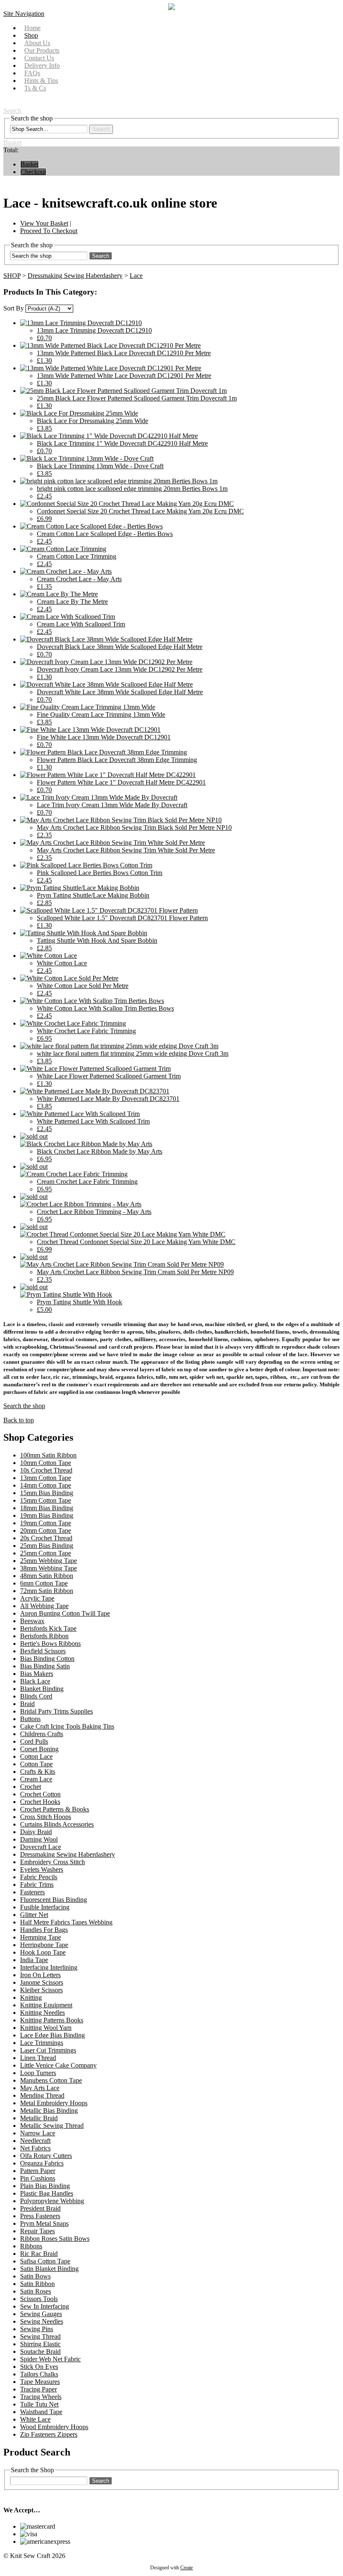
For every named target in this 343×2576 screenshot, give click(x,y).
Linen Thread (38, 2058)
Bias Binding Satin (45, 1666)
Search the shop (24, 1406)
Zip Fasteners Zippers (49, 2434)
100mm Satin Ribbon (48, 1455)
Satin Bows (35, 2276)
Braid (27, 1704)
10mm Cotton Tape (46, 1463)
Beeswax (32, 1621)
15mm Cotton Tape (46, 1500)
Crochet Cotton (40, 1794)
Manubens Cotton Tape (51, 2080)
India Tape (34, 1960)
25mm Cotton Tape (46, 1553)
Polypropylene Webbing (52, 2201)
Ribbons (31, 2246)
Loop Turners (38, 2073)
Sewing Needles (42, 2321)
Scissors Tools (39, 2299)
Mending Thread (42, 2095)
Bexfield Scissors (43, 1651)
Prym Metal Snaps (44, 2223)
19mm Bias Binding (47, 1515)
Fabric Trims (37, 1885)
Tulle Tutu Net (39, 2404)
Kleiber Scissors (41, 1990)
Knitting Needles (42, 2013)
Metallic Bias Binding (49, 2110)
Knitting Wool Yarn (46, 2028)
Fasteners (32, 1892)
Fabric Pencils (39, 1877)
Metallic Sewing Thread (52, 2126)
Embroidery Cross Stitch (52, 1862)
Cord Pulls (34, 1741)
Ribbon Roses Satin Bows (55, 2239)
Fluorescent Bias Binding (54, 1900)
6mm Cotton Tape (44, 1583)
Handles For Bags (44, 1930)
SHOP (12, 276)
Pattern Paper (38, 2171)
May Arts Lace (40, 2088)
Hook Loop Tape (43, 1952)
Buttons (30, 1719)
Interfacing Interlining (49, 1967)
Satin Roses (36, 2291)
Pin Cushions (38, 2178)
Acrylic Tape (37, 1598)
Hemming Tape (41, 1937)
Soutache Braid (40, 2351)
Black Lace (35, 1681)
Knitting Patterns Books (52, 2020)
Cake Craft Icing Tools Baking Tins (67, 1726)
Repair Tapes (37, 2231)
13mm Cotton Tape (46, 1478)
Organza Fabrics (42, 2163)
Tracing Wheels (41, 2397)
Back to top (19, 1420)
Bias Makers (37, 1674)
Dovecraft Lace (41, 1847)
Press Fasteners (40, 2216)
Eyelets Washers (42, 1869)
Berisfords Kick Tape (48, 1628)
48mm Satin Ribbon (47, 1576)
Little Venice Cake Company (58, 2065)
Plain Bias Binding (45, 2186)
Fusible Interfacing (45, 1907)
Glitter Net (34, 1915)
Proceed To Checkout (49, 231)
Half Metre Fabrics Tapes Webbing (66, 1922)
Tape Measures (40, 2382)
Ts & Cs (35, 88)
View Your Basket (44, 223)
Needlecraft (35, 2141)
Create (187, 2568)
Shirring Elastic (40, 2344)
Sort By (14, 308)
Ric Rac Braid (39, 2254)
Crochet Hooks (40, 1802)
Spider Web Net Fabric (50, 2359)
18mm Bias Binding (47, 1508)
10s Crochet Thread (46, 1470)
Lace (136, 276)
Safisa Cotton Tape (45, 2261)
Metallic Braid (39, 2118)
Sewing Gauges (41, 2314)
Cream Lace (36, 1779)
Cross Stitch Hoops (46, 1817)
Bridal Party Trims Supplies (56, 1711)
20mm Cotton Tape (46, 1530)
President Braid (40, 2208)
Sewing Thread (40, 2336)
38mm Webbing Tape (49, 1568)
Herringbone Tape (44, 1945)
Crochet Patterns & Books (55, 1809)
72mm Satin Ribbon (47, 1591)
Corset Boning (39, 1749)
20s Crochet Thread (46, 1538)
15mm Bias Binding (47, 1493)
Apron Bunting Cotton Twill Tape (65, 1613)
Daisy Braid (36, 1832)
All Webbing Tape (44, 1606)
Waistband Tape (41, 2412)
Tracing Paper (38, 2389)
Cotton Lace (36, 1756)
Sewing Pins (37, 2329)
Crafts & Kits (38, 1772)
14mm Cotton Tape (46, 1485)
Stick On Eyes (39, 2367)
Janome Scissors (42, 1982)
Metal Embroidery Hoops (54, 2103)
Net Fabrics (35, 2148)
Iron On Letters (40, 1975)
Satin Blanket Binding (49, 2269)
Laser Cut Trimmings (48, 2050)
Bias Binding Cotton (47, 1659)
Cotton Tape (36, 1764)
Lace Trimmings (42, 2043)
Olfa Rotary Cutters (46, 2156)
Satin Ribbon (37, 2284)
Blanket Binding (42, 1689)
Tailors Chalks (39, 2374)
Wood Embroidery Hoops (54, 2427)
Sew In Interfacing (45, 2306)
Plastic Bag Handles (47, 2193)
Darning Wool (39, 1839)
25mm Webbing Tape (49, 1561)
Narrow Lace (38, 2133)
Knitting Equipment (46, 2005)
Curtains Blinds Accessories (57, 1824)
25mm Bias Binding (47, 1546)
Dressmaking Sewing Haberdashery (75, 276)
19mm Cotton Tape (46, 1523)
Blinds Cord (36, 1696)
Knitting (31, 1997)
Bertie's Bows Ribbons (50, 1643)
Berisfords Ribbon (44, 1636)
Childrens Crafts (42, 1734)
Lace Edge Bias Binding (52, 2035)
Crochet (31, 1787)
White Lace (35, 2419)
